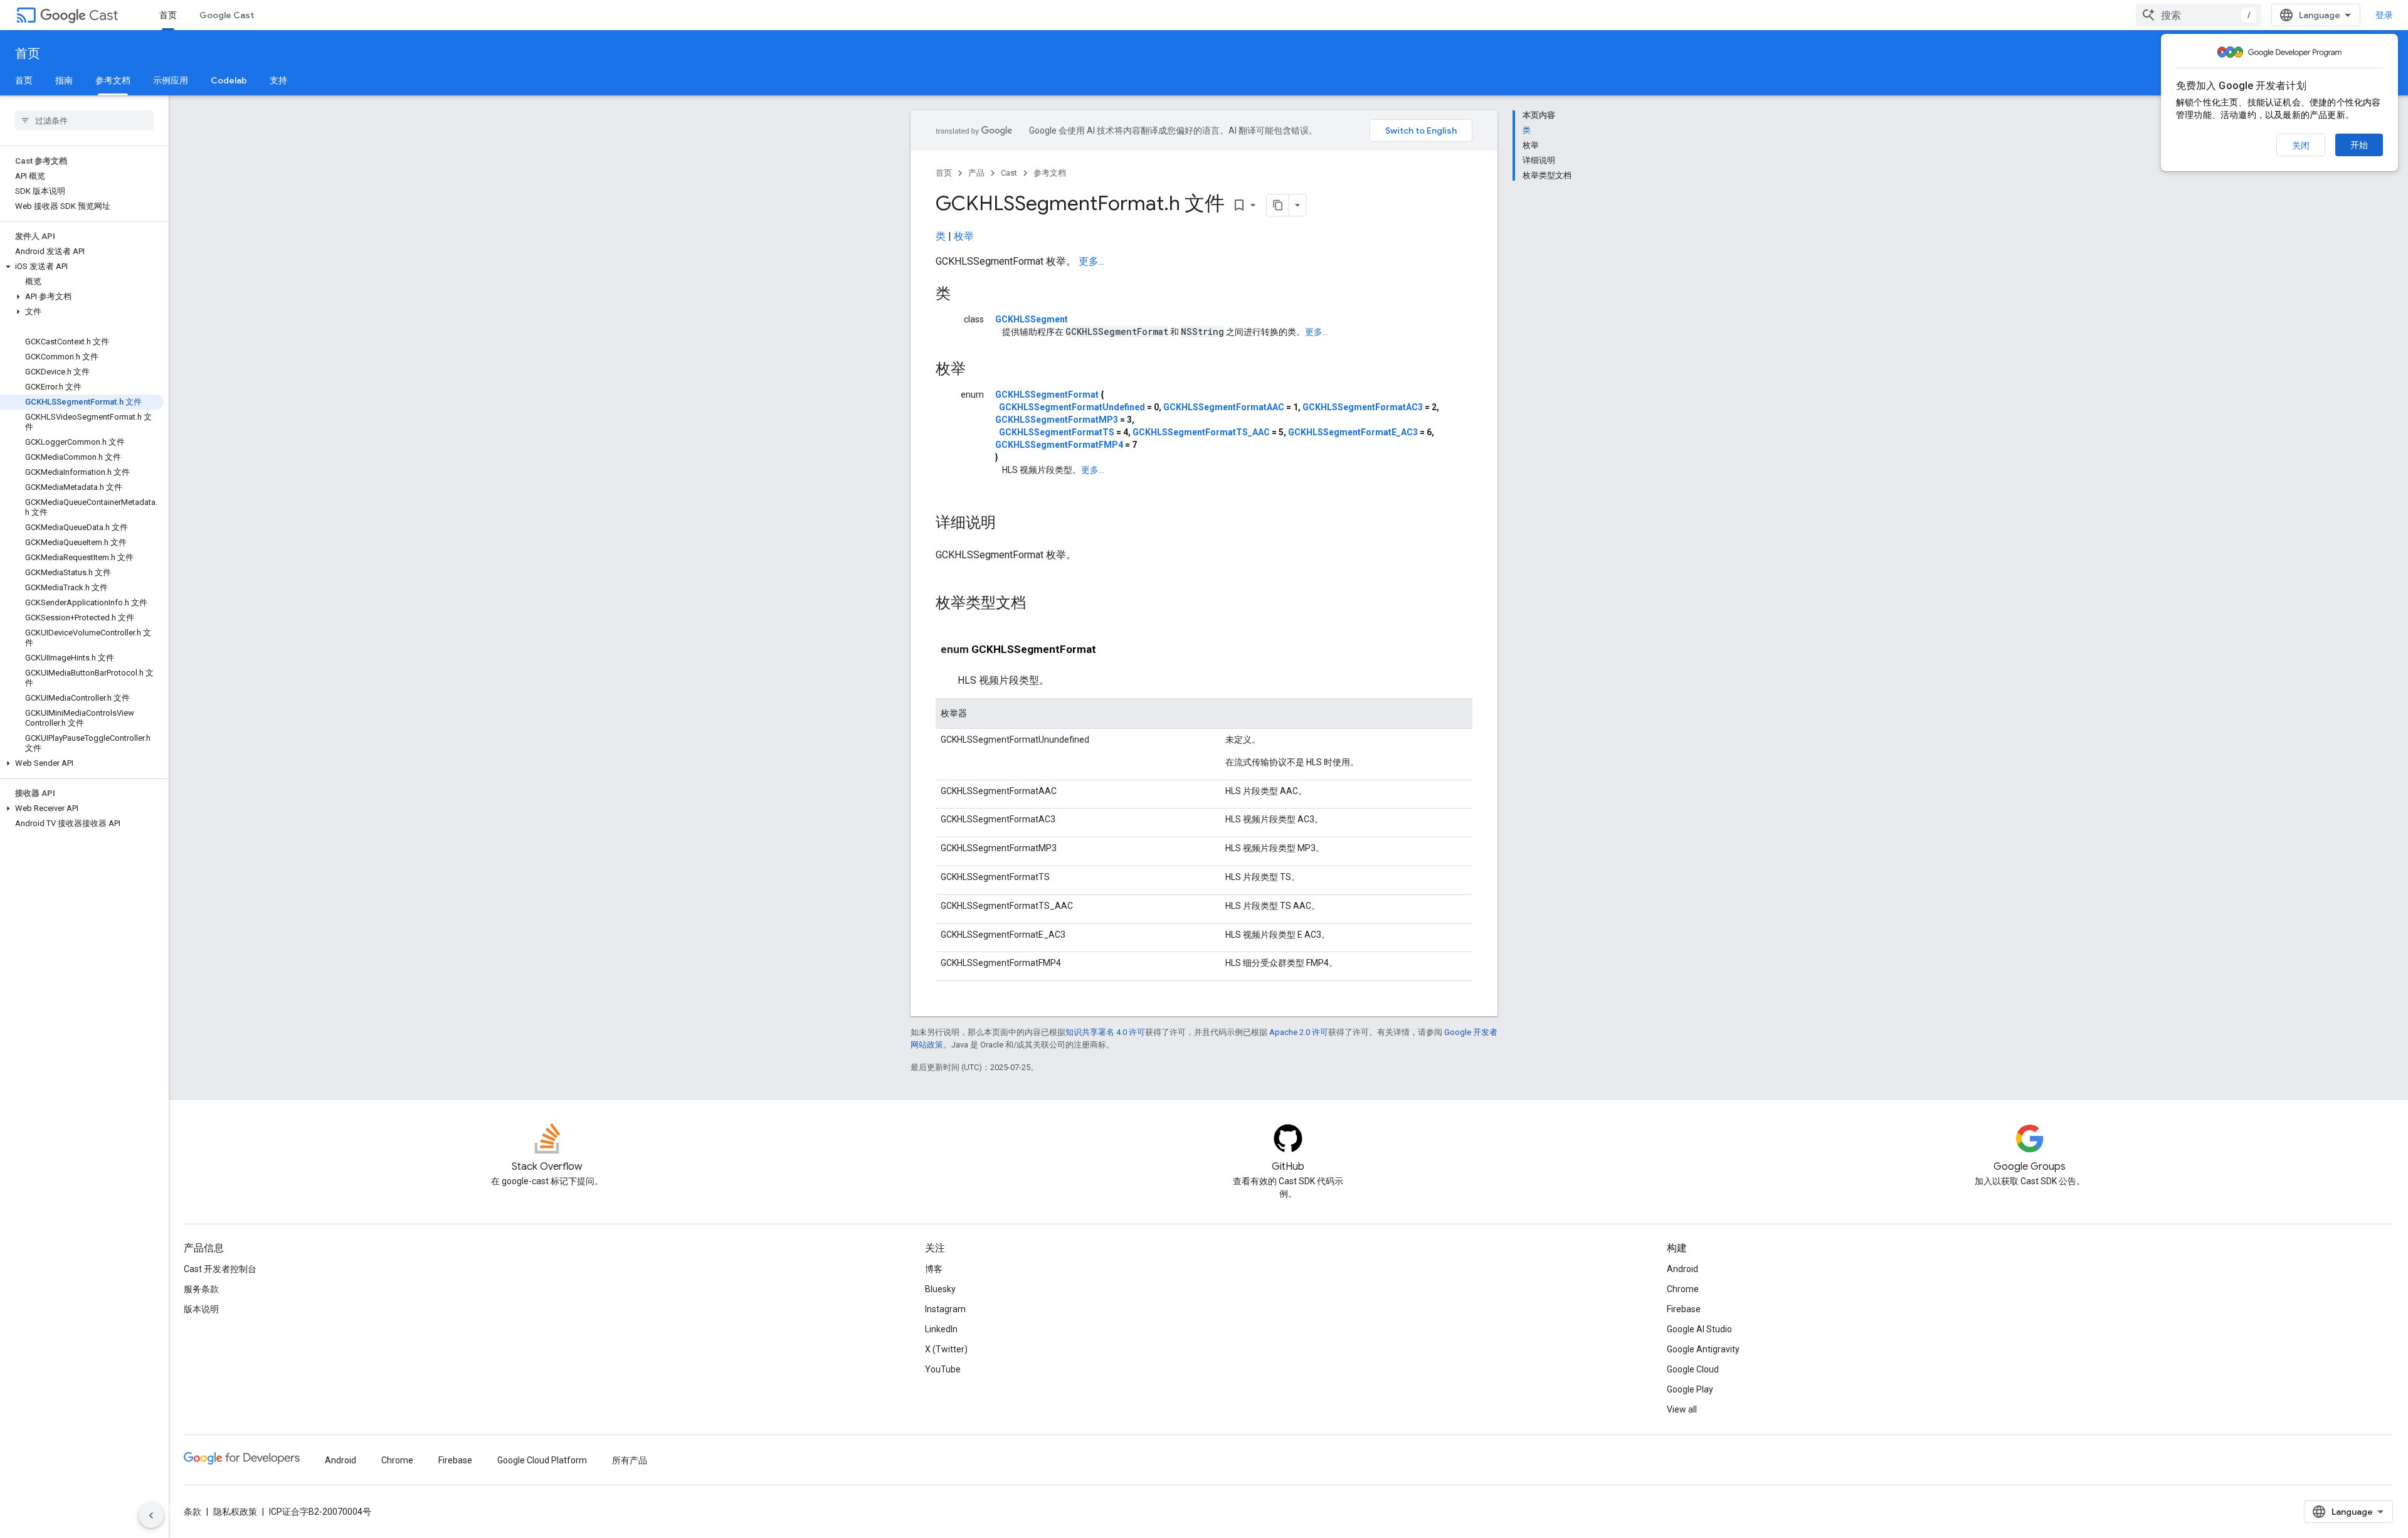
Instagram (945, 1309)
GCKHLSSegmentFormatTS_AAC (1201, 432)
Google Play (1690, 1389)
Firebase (1684, 1309)
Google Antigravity (1703, 1349)
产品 (976, 173)
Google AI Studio (1699, 1329)
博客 (934, 1269)
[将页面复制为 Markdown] (1278, 205)
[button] (82, 267)
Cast (103, 15)
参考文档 (113, 80)
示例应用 (171, 80)
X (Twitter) (946, 1349)
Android (1682, 1269)
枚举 (964, 236)
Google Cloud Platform (542, 1460)
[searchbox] (84, 120)
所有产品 (630, 1460)
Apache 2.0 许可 (1299, 1032)
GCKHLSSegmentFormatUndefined (1072, 407)
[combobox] (2199, 15)
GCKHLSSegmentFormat (1047, 395)
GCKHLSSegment (1032, 319)
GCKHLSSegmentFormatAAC (1224, 407)
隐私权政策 (235, 1512)
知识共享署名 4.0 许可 (1105, 1032)
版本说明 (201, 1309)
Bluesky (940, 1289)
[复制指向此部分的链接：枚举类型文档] (1038, 604)
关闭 (2301, 146)
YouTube (943, 1369)
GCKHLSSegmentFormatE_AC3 (1353, 432)
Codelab (229, 80)
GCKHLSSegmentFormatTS (1057, 432)
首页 (168, 15)
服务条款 (201, 1289)
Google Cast (227, 15)
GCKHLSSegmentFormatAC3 (1363, 407)
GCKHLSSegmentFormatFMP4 (1059, 445)
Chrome (1683, 1289)
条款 (193, 1512)
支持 (278, 80)
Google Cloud (1693, 1369)
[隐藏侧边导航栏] (151, 1515)
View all (1682, 1409)
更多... (1091, 261)
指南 (64, 80)
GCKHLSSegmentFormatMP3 (1057, 420)
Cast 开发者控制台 (220, 1269)
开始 (2359, 145)
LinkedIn (941, 1329)
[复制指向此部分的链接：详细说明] (1008, 524)
